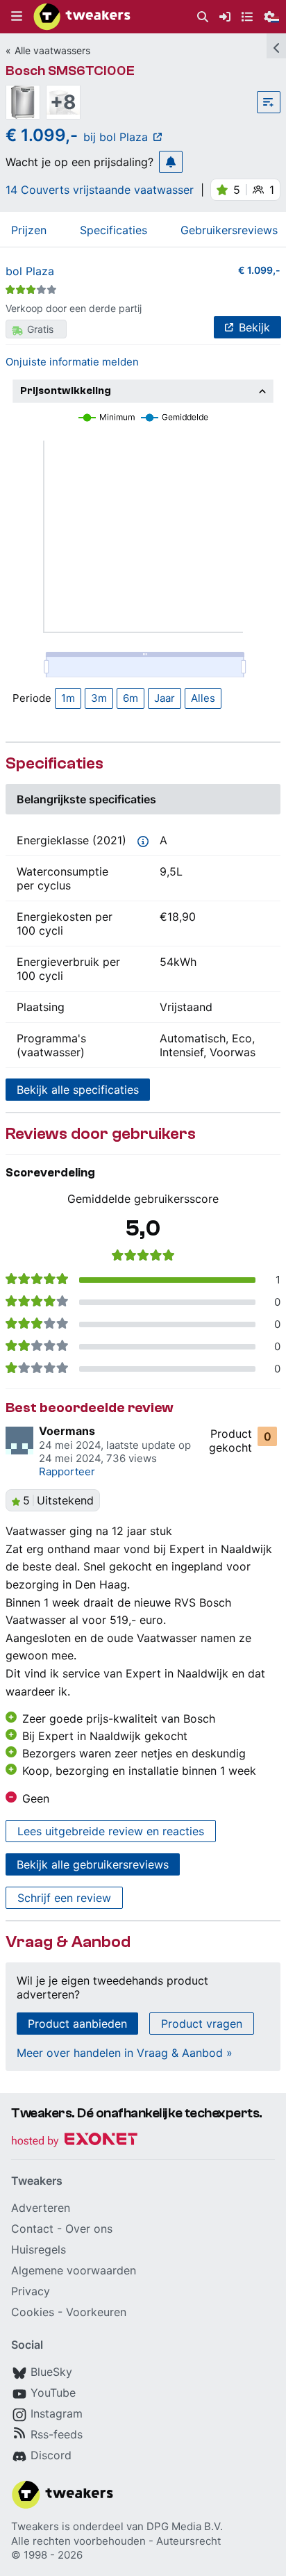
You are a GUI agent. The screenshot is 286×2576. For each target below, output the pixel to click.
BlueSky (51, 2372)
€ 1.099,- (259, 270)
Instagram (57, 2413)
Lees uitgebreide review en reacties (111, 1831)
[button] (17, 17)
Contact (32, 2229)
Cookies (33, 2312)
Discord (51, 2455)
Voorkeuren (96, 2312)
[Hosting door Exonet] (74, 2141)
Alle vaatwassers (52, 50)
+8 (63, 102)
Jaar (165, 698)
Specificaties (113, 230)
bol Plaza (30, 271)
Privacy (31, 2291)
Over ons (89, 2229)
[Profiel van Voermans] (19, 1441)
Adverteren (41, 2208)
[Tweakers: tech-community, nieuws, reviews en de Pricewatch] (82, 17)
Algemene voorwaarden (74, 2270)
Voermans (67, 1431)
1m (68, 698)
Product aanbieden (77, 2024)
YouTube (53, 2393)
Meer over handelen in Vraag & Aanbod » (125, 2053)
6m (131, 698)
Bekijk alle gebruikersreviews (93, 1864)
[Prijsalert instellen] (171, 162)
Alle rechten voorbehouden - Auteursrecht (116, 2541)
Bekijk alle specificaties (78, 1090)
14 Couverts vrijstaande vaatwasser (100, 190)
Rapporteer (67, 1471)
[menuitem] (203, 17)
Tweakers (35, 2526)
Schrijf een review (64, 1898)
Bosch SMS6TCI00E (70, 71)
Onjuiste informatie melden (72, 362)
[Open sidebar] (276, 46)
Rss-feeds (57, 2434)
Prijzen (29, 230)
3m (99, 698)
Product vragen (202, 2024)
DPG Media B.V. (185, 2526)
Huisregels (39, 2249)
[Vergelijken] (269, 102)
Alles (203, 698)
